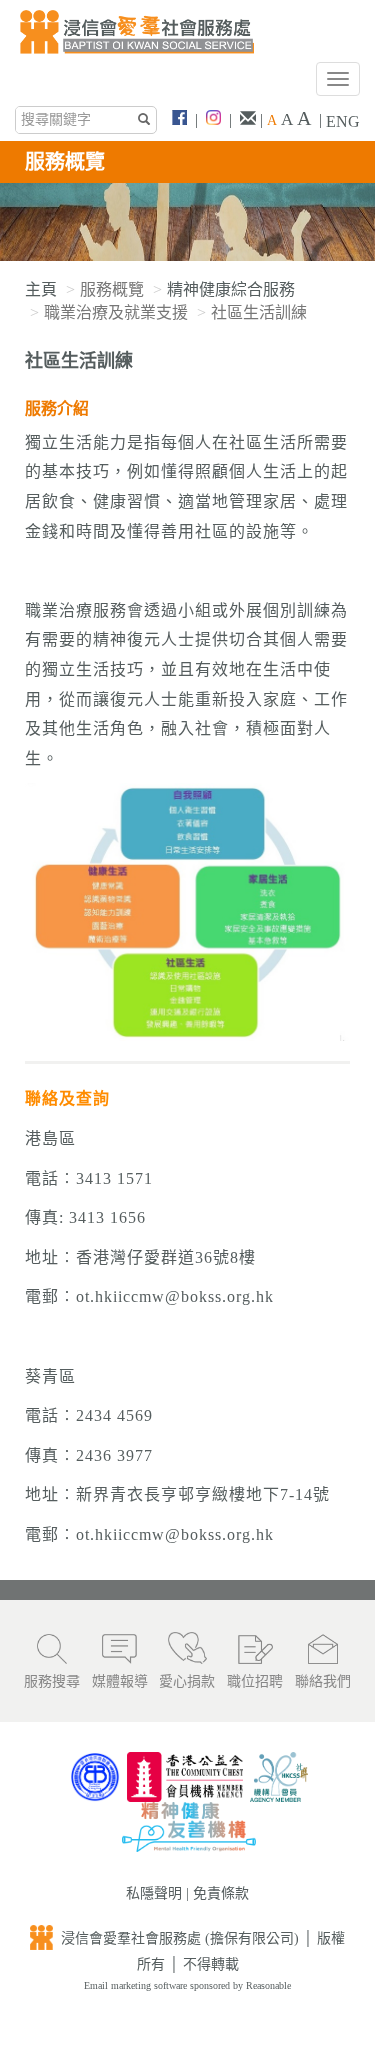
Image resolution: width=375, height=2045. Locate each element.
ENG (343, 121)
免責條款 (221, 1893)
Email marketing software (137, 1985)
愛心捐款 (187, 1681)
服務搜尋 (52, 1681)
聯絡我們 (323, 1681)
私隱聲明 (154, 1893)
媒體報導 (120, 1681)
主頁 (41, 289)
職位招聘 (255, 1681)
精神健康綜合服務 (231, 289)
